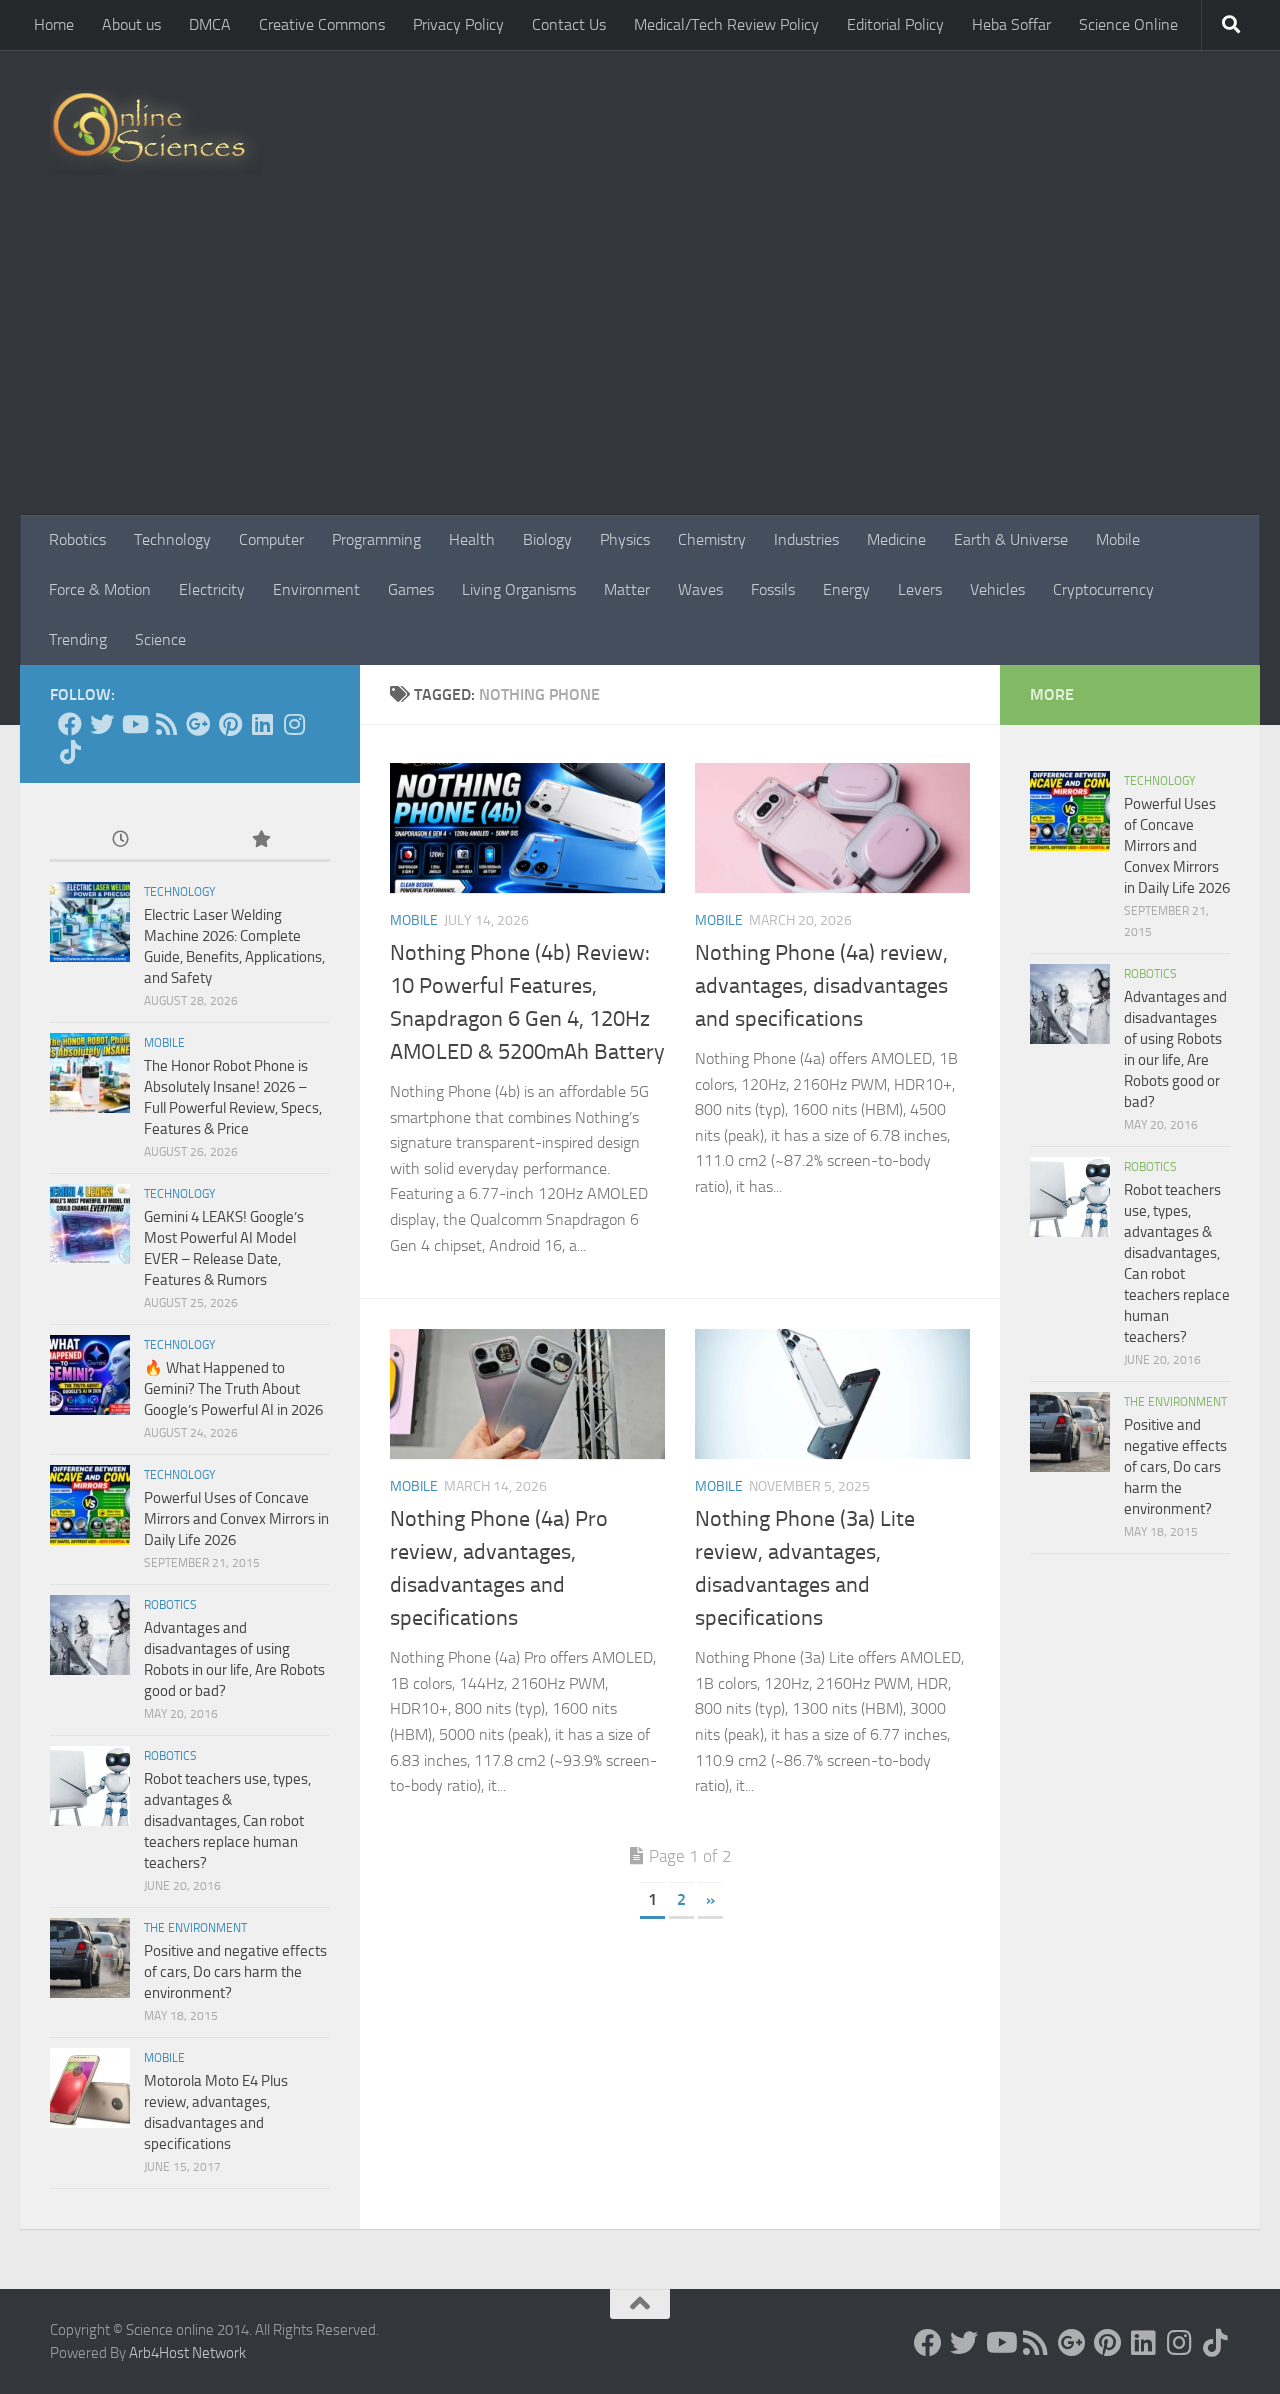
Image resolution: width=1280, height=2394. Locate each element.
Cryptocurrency (1103, 589)
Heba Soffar (1011, 24)
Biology (547, 539)
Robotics (77, 539)
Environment (316, 589)
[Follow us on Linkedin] (262, 724)
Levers (920, 589)
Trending (78, 639)
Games (411, 589)
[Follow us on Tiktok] (70, 752)
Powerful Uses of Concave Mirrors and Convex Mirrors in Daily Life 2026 (236, 1519)
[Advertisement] (640, 365)
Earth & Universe (1011, 539)
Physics (625, 539)
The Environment (195, 1928)
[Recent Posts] (120, 840)
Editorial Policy (895, 24)
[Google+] (198, 724)
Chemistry (712, 539)
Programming (376, 539)
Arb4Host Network (187, 2353)
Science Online (1128, 24)
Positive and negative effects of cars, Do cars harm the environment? (235, 1972)
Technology (172, 539)
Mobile (1118, 539)
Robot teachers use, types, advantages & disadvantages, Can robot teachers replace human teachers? (227, 1821)
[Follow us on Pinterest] (230, 724)
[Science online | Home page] (156, 132)
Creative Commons (322, 24)
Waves (700, 589)
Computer (271, 539)
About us (131, 24)
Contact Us (569, 24)
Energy (846, 589)
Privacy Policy (458, 24)
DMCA (210, 24)
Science (160, 639)
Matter (627, 589)
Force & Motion (100, 589)
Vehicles (997, 589)
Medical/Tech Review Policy (726, 24)
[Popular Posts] (260, 840)
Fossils (773, 589)
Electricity (212, 589)
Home (54, 24)
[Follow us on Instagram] (294, 724)
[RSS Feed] (166, 724)
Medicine (896, 539)
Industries (806, 539)
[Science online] (70, 724)
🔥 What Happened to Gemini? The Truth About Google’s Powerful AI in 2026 (233, 1389)
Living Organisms (519, 589)
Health (472, 539)
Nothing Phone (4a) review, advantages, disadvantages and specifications (821, 986)
